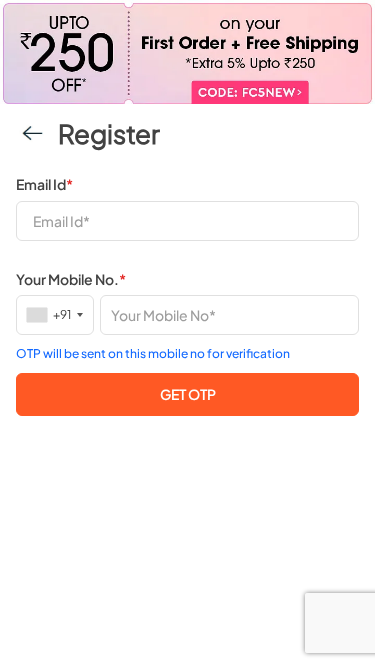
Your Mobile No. (71, 279)
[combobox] (55, 314)
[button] (187, 394)
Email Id (44, 184)
